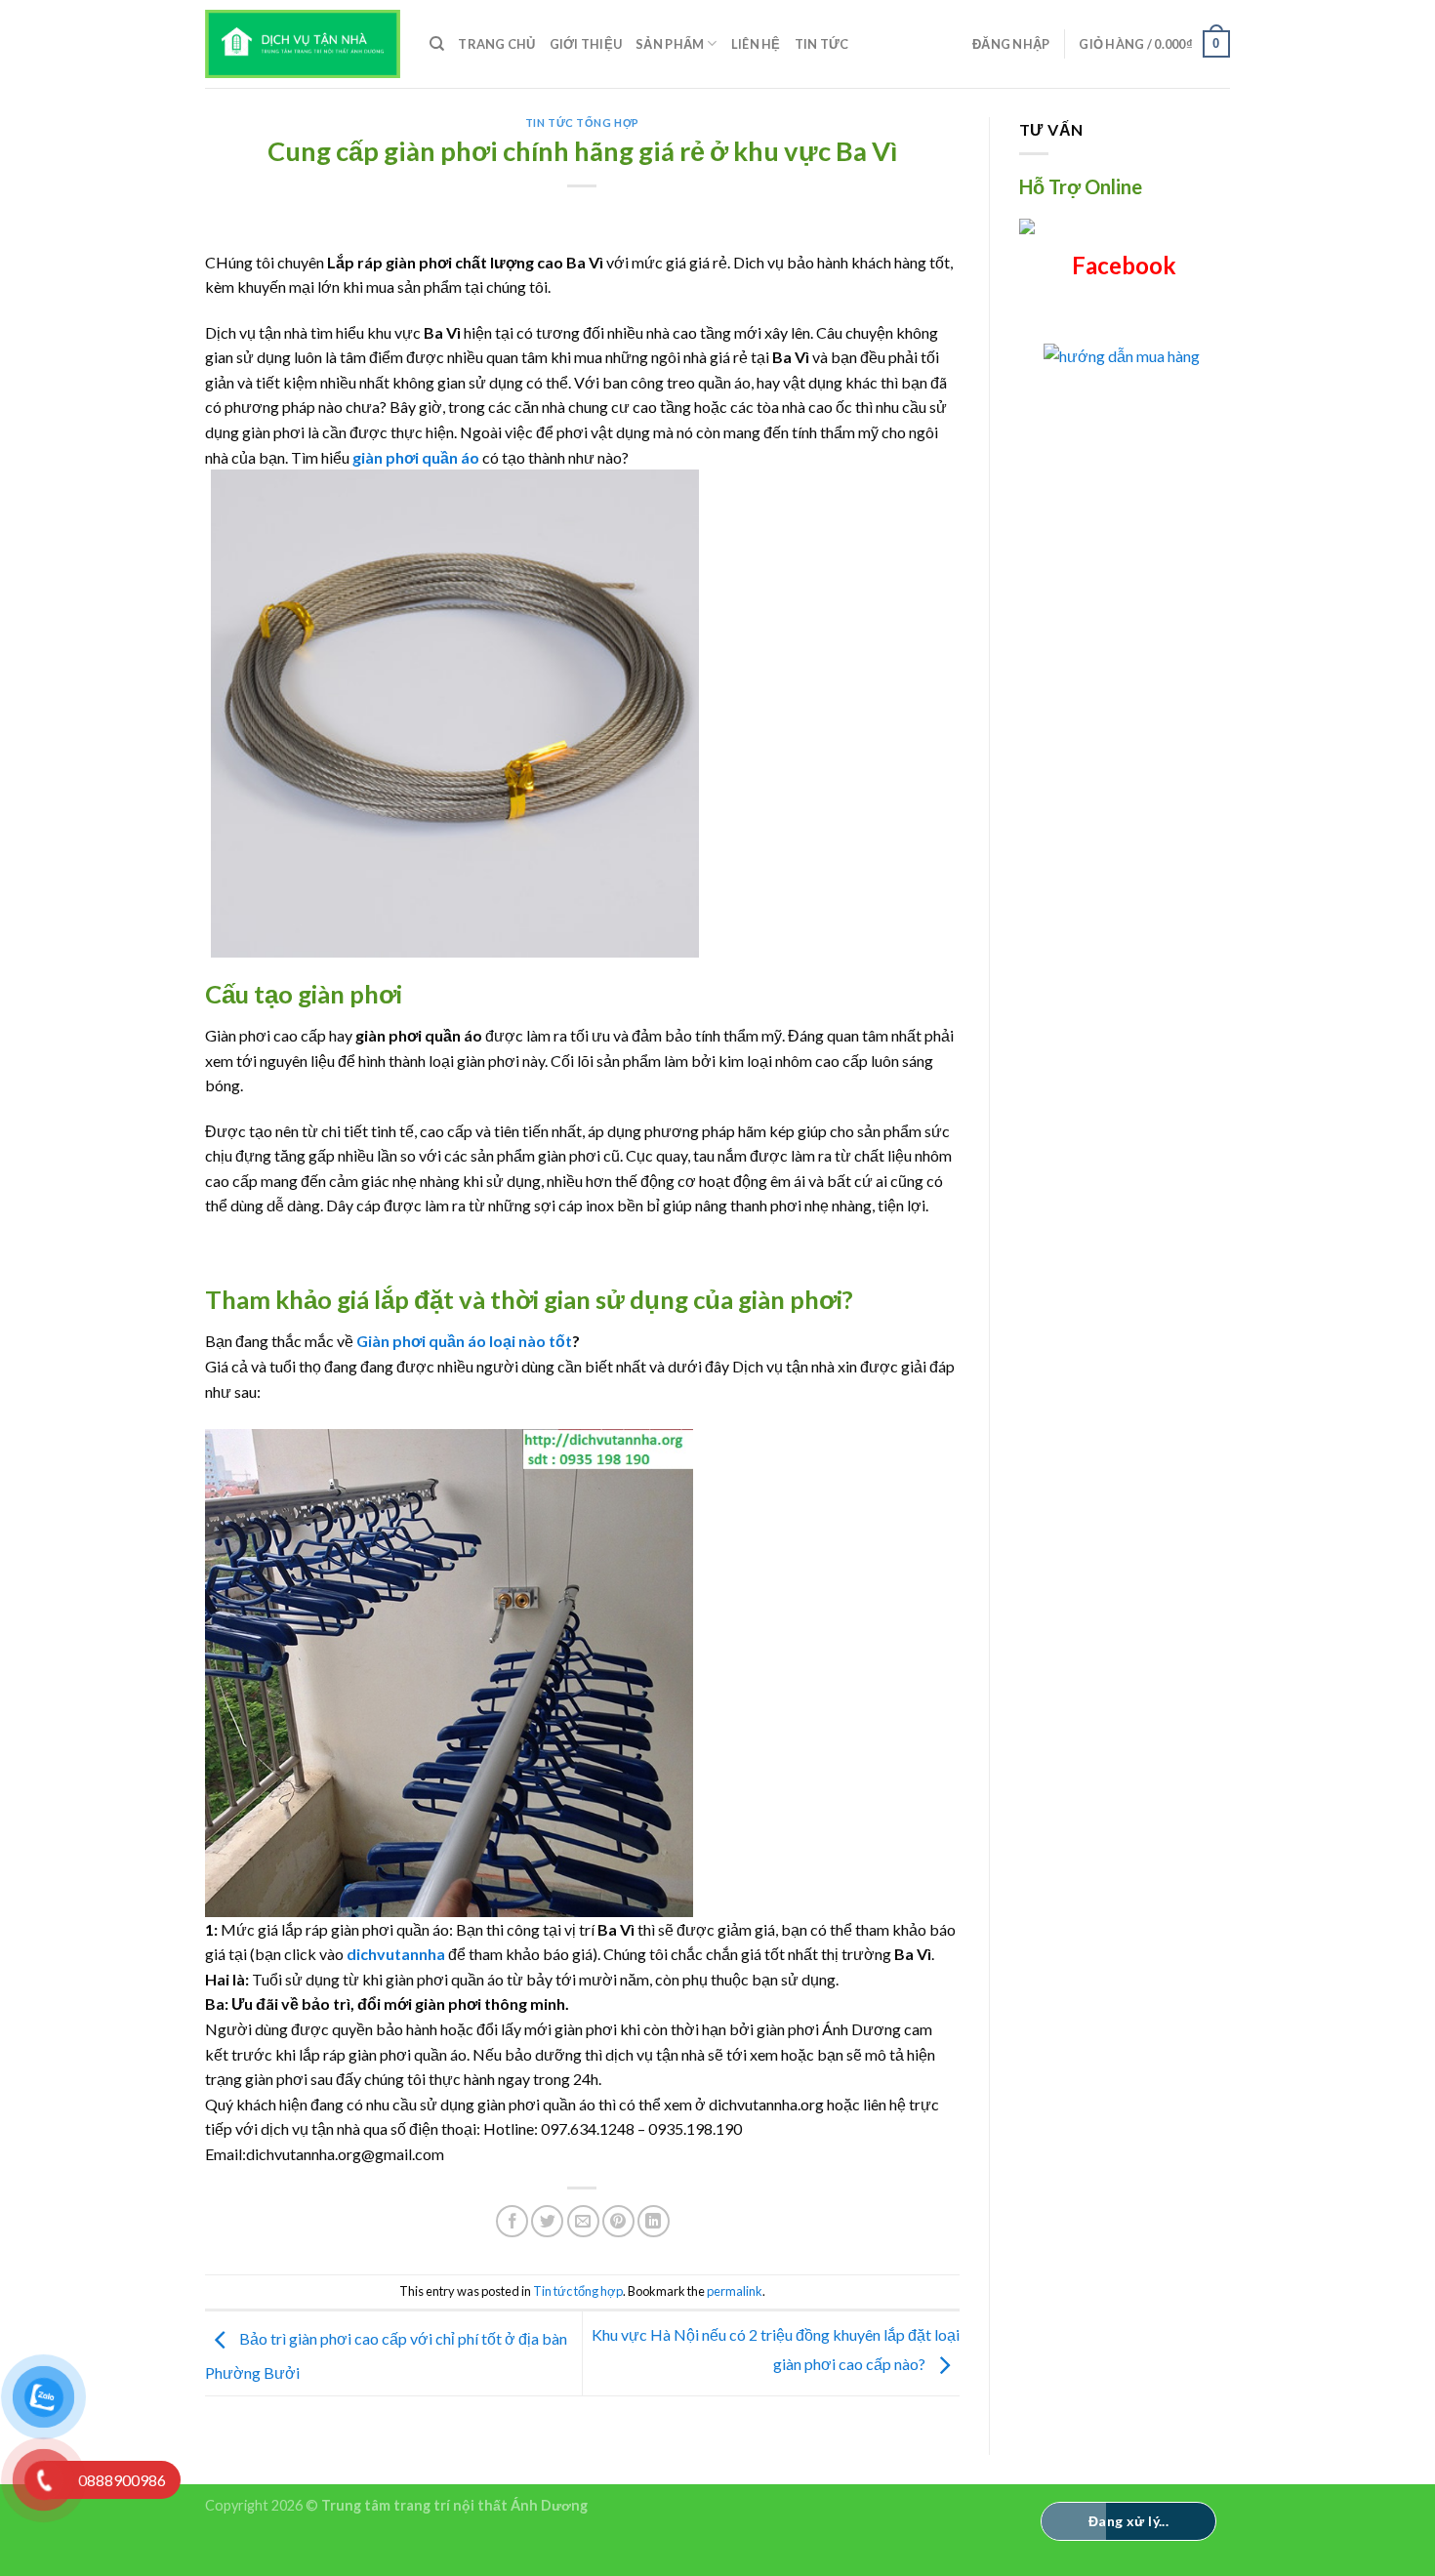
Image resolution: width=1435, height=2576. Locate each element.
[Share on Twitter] (547, 2221)
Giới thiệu (586, 44)
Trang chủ (496, 44)
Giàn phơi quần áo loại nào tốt (464, 1341)
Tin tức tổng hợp (582, 123)
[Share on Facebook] (512, 2221)
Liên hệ (756, 44)
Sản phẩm (670, 44)
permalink (735, 2291)
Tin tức (822, 44)
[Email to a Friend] (583, 2221)
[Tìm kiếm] (437, 44)
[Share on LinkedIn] (654, 2221)
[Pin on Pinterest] (618, 2221)
